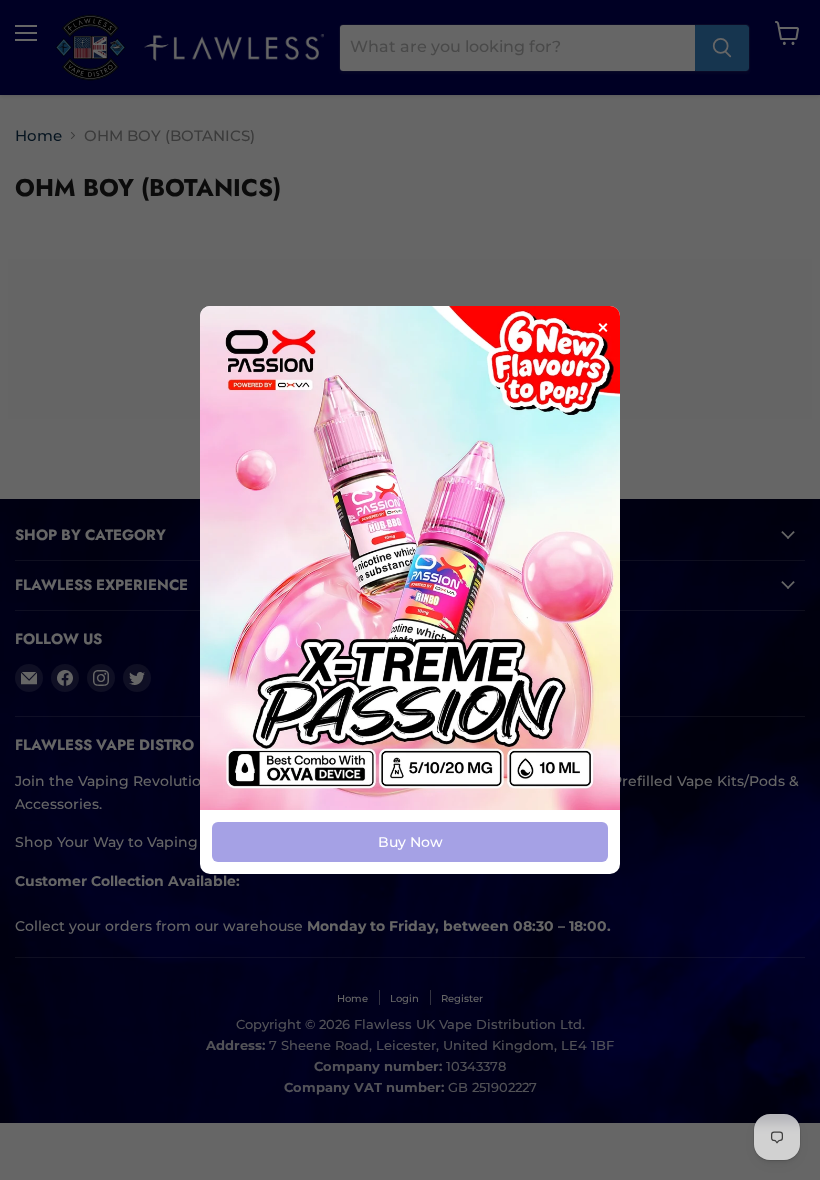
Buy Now (410, 842)
